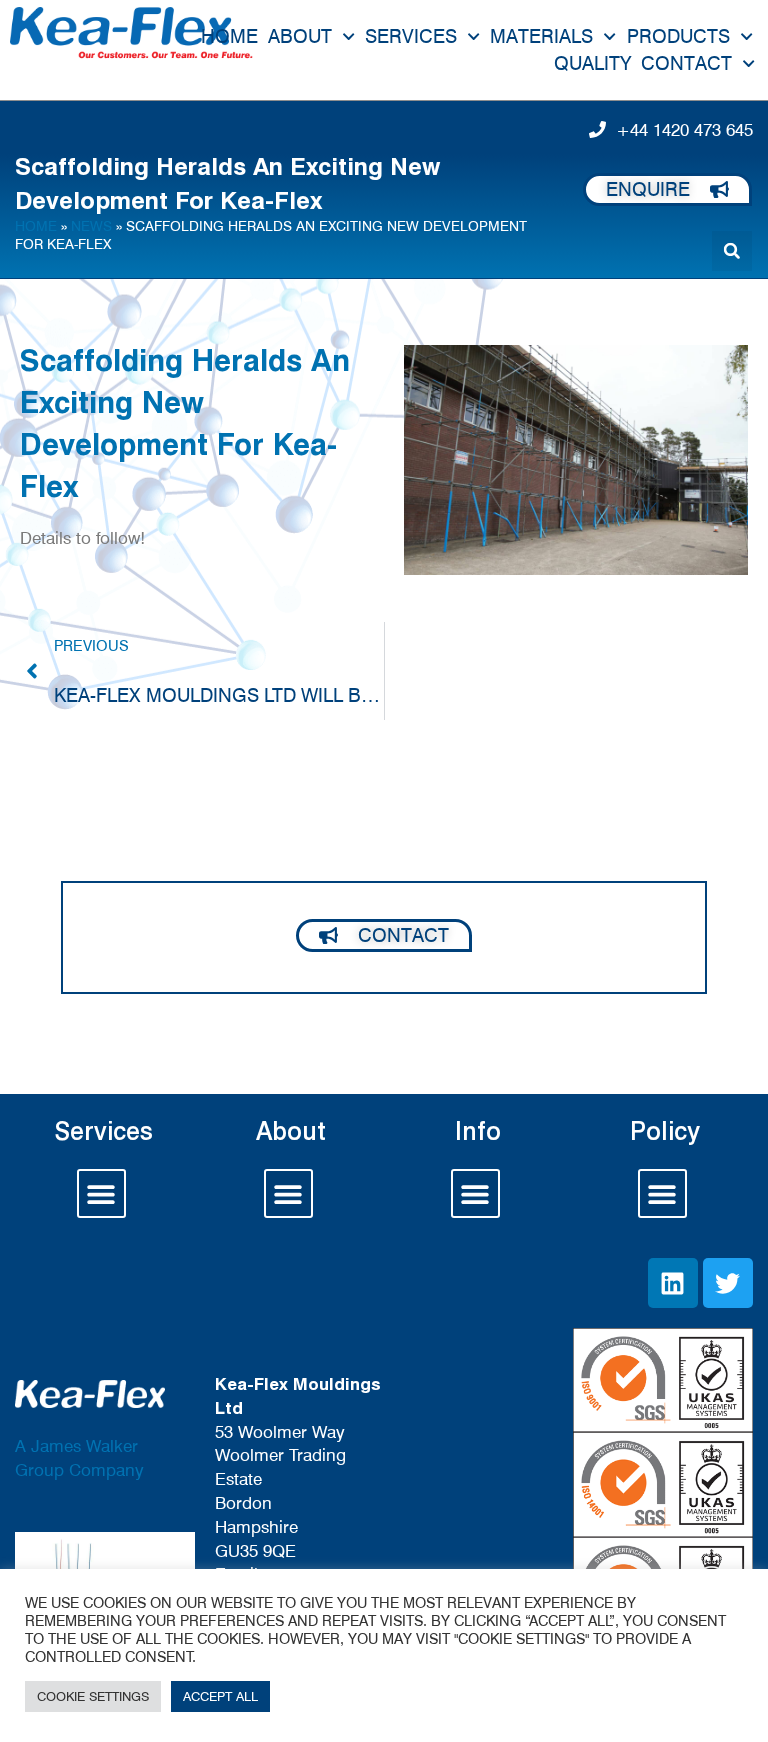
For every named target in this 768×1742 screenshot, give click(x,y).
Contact (686, 63)
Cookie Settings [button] (93, 1696)
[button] (732, 251)
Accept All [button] (220, 1696)
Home (229, 36)
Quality (592, 63)
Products (678, 36)
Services (411, 36)
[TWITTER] (728, 1283)
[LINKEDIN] (673, 1283)
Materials (541, 36)
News (91, 226)
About (300, 36)
